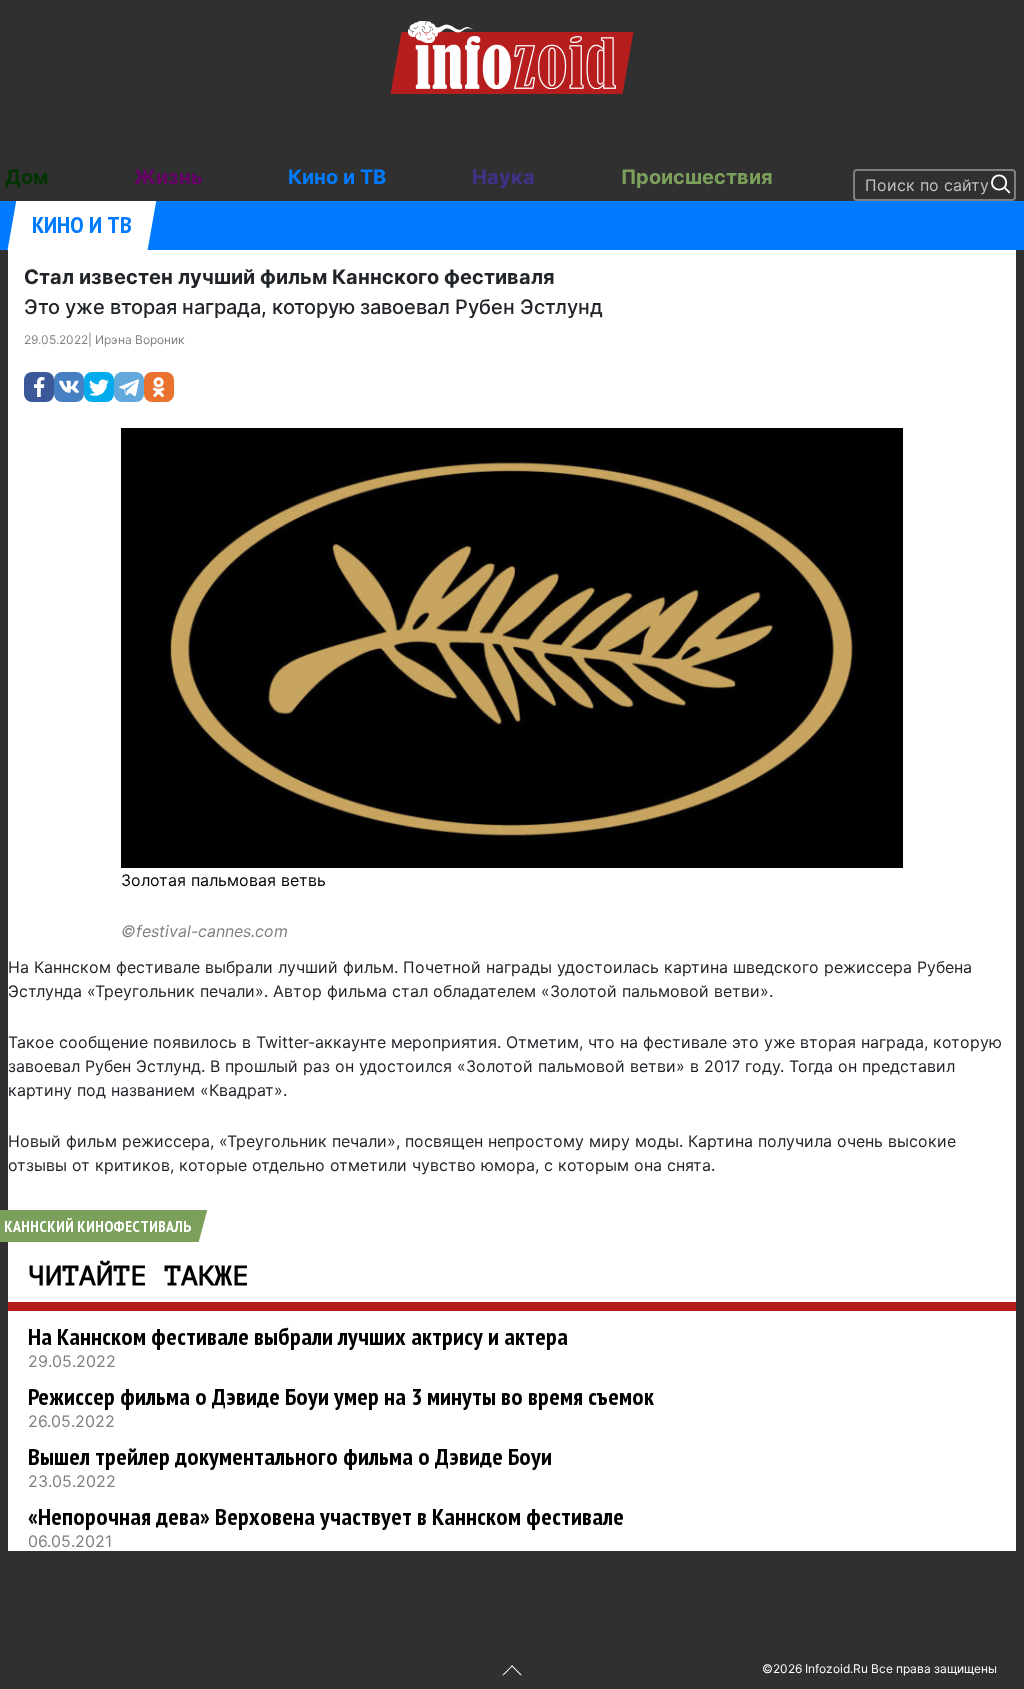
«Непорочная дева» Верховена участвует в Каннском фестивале (326, 1516)
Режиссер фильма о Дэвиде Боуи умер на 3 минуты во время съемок (341, 1396)
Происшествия (697, 177)
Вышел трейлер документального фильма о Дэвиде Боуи (290, 1456)
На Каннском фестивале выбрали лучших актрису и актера (298, 1336)
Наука (503, 177)
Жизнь (168, 177)
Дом (26, 177)
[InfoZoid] (512, 55)
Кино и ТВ (337, 177)
